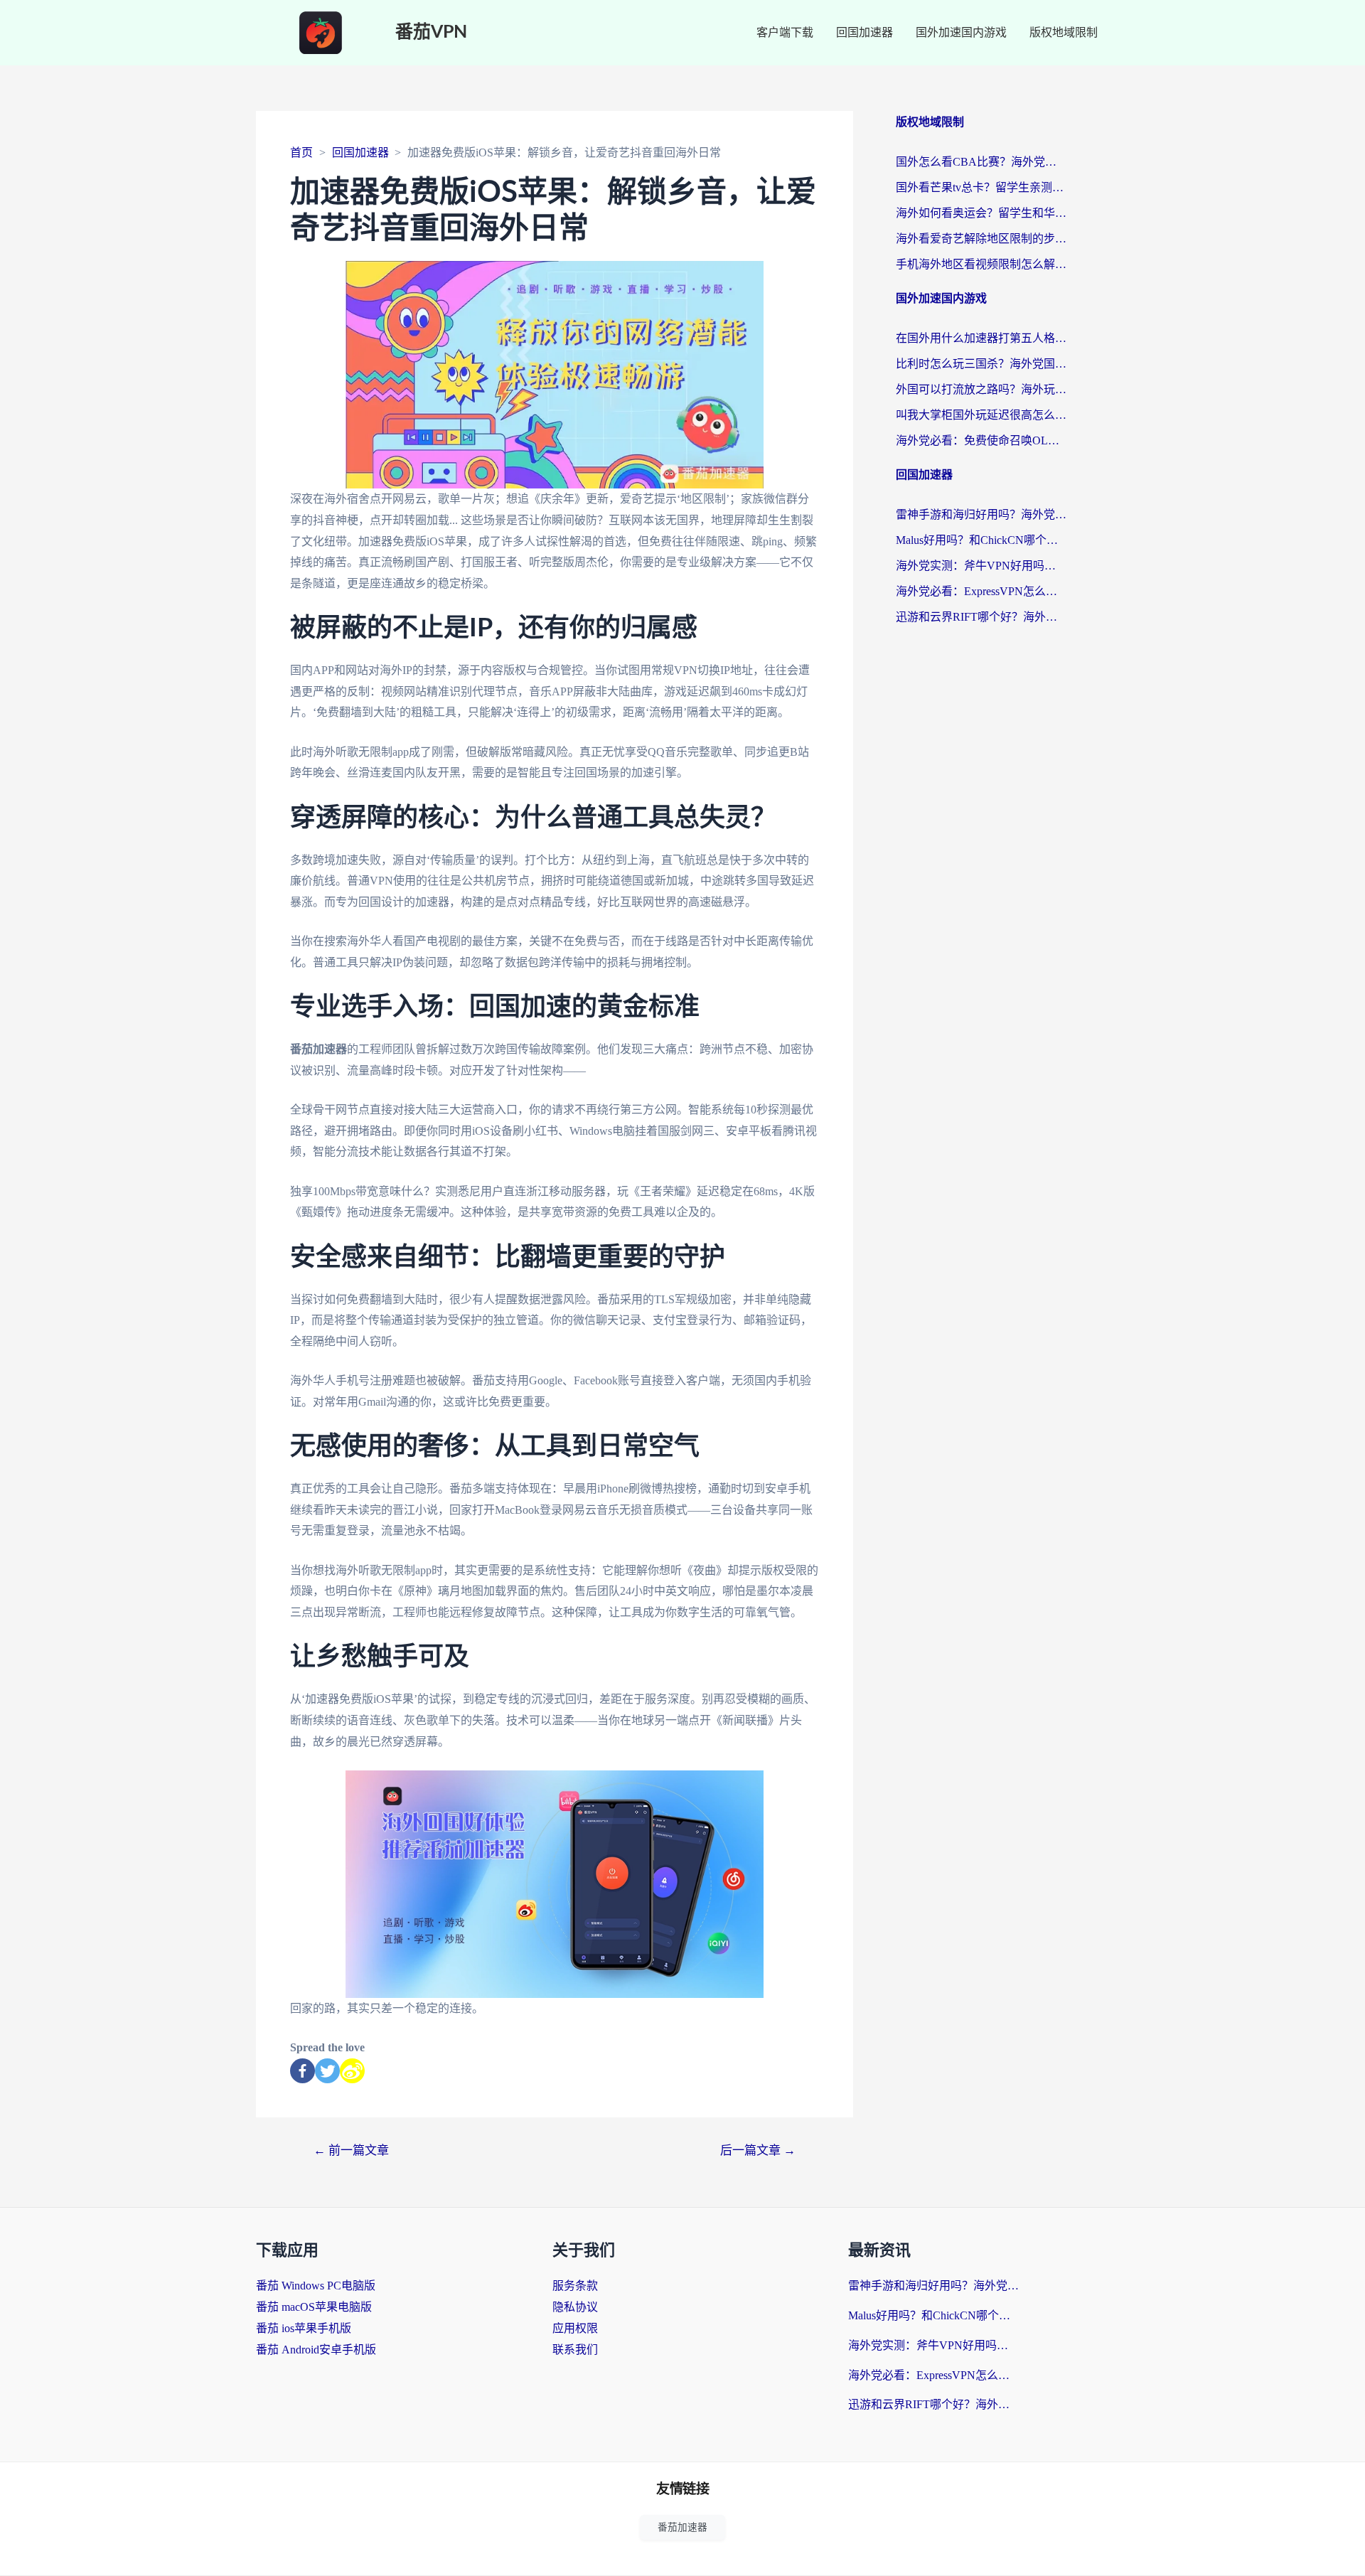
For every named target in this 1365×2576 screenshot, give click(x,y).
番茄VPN (431, 32)
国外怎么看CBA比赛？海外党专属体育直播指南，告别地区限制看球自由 (981, 162)
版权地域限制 (1064, 32)
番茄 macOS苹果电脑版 (314, 2307)
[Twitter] (327, 2071)
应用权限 (575, 2328)
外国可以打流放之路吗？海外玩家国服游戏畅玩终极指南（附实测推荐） (981, 389)
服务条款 (575, 2286)
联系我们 (575, 2350)
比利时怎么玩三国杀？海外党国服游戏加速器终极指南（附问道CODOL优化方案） (981, 364)
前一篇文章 (351, 2150)
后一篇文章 (758, 2150)
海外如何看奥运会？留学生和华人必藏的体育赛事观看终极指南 (981, 213)
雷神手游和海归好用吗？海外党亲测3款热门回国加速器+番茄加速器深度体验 (981, 514)
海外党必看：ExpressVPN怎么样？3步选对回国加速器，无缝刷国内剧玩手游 (981, 591)
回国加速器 (864, 32)
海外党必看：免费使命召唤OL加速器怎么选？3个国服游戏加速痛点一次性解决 (981, 440)
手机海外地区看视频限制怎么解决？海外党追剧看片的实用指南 (981, 264)
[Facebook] (303, 2071)
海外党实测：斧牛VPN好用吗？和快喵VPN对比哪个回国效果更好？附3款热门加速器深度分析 (981, 566)
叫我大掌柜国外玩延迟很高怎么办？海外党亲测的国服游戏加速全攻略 (981, 415)
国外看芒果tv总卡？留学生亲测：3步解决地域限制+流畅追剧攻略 (981, 187)
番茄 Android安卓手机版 (316, 2350)
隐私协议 (575, 2307)
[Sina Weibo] (352, 2071)
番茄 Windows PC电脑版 (316, 2286)
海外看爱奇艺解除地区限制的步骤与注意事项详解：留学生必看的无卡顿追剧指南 (981, 239)
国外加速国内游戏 (961, 32)
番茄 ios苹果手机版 (304, 2328)
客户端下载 (785, 32)
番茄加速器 (682, 2527)
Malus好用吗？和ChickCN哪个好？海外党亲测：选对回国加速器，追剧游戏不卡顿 (981, 540)
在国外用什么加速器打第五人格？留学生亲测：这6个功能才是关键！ (981, 338)
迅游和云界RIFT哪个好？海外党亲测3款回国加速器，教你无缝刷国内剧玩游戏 (981, 617)
